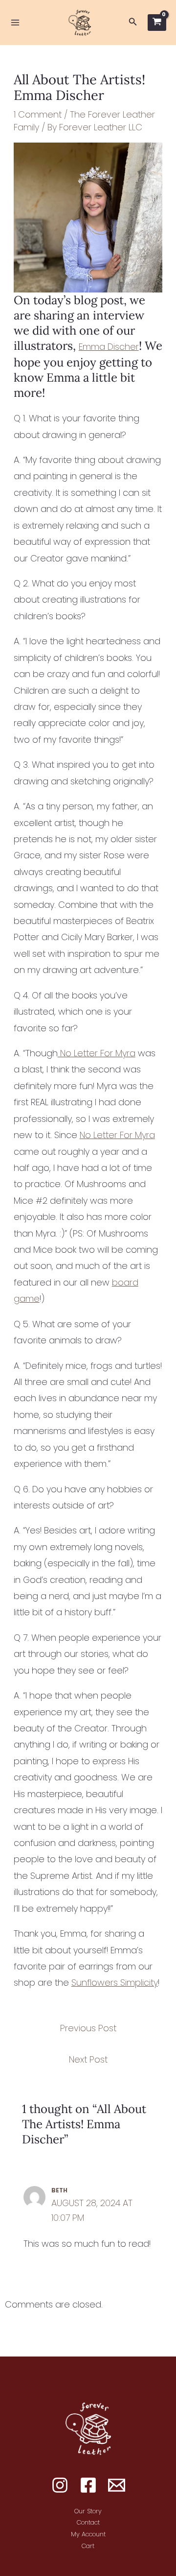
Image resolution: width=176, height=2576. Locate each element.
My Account (88, 2534)
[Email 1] (117, 2485)
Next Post (88, 2059)
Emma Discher (109, 347)
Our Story (88, 2511)
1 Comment (38, 114)
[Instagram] (60, 2485)
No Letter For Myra (97, 1053)
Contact (88, 2522)
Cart (88, 2546)
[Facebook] (88, 2485)
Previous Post (88, 2028)
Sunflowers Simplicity (115, 1982)
